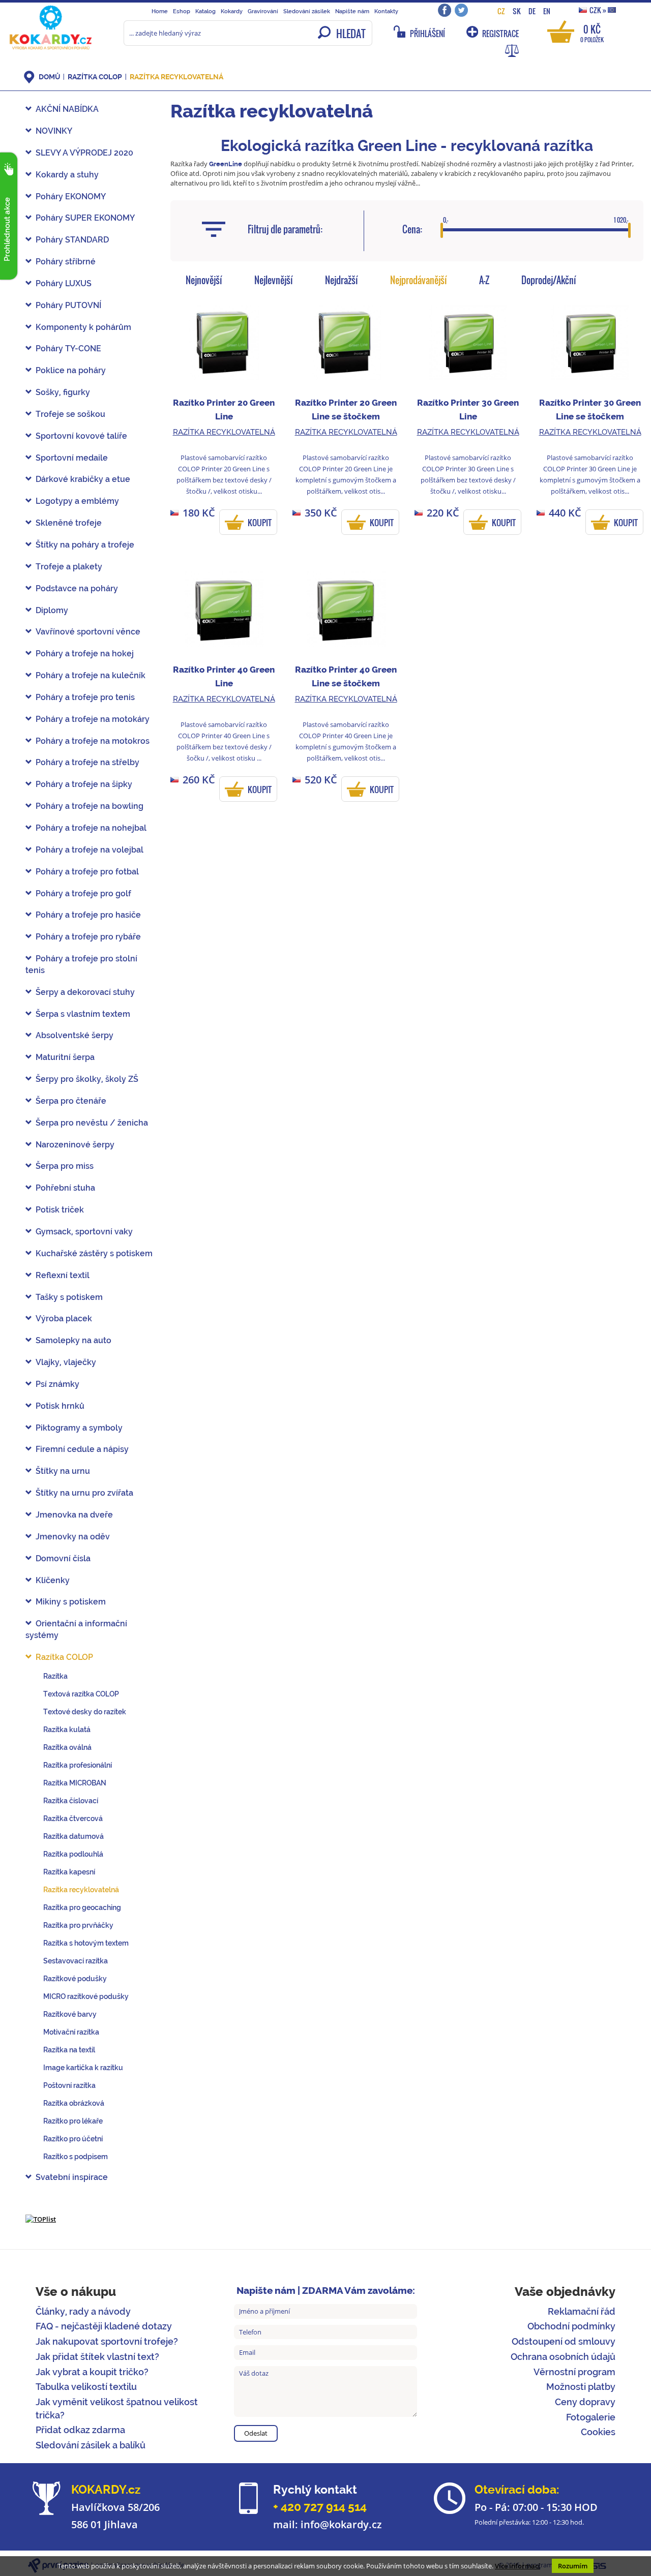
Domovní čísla (63, 1558)
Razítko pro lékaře (73, 2121)
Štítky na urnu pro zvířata (84, 1493)
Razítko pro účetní (73, 2139)
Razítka (55, 1676)
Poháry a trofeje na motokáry (93, 719)
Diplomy (52, 610)
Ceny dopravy (585, 2402)
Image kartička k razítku (83, 2068)
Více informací (517, 2566)
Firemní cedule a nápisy (82, 1449)
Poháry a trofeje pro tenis (85, 697)
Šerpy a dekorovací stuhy (85, 992)
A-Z (484, 280)
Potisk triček (60, 1210)
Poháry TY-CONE (68, 348)
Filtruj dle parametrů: (285, 229)
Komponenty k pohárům (83, 327)
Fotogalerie (591, 2417)
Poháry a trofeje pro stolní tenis (81, 964)
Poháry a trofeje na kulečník (91, 675)
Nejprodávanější (419, 280)
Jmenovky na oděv (73, 1537)
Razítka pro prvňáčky (78, 1925)
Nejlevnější (274, 280)
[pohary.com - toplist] (41, 2219)
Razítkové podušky (75, 1979)
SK (517, 11)
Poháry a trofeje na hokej (85, 654)
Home (160, 11)
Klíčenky (53, 1580)
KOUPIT (260, 523)
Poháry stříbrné (66, 262)
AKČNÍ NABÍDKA (67, 109)
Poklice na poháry (71, 370)
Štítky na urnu (63, 1471)
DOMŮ (49, 77)
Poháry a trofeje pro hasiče (88, 915)
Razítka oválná (67, 1747)
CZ (501, 11)
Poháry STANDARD (72, 240)
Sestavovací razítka (76, 1961)
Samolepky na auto (73, 1340)
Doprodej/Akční (549, 280)
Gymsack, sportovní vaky (84, 1232)
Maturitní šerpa (65, 1057)
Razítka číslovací (71, 1801)
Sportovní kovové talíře (81, 436)
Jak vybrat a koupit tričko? (92, 2372)
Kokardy (232, 11)
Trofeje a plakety (69, 567)
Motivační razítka (71, 2032)
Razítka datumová (73, 1836)
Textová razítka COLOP (81, 1694)
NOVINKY (54, 131)
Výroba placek (64, 1319)
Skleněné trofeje (69, 523)
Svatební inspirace (72, 2177)
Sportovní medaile (72, 458)
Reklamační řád (582, 2311)
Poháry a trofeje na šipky (84, 784)
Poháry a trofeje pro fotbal (87, 872)
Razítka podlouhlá (73, 1854)
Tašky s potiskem (69, 1297)
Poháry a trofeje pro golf (83, 893)
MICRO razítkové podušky (86, 1996)
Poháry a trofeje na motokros (93, 741)
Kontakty (386, 11)
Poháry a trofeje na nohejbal (91, 828)
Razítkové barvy (70, 2014)
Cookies (598, 2432)
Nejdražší (342, 280)
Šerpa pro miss (65, 1166)
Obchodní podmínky (571, 2326)
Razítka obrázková (74, 2103)
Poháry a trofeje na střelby (87, 762)
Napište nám (352, 11)
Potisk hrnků (60, 1406)
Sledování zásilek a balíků (91, 2445)
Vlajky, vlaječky (66, 1362)
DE (532, 11)
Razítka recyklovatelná (176, 77)
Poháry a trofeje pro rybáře (88, 937)
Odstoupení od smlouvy (564, 2341)
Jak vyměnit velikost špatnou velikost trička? (117, 2408)
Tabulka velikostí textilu (86, 2387)
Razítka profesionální (78, 1765)
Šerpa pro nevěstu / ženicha (92, 1123)
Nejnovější (204, 280)
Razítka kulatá (67, 1730)
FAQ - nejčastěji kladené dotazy (104, 2326)
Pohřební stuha (65, 1188)
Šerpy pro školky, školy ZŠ (87, 1079)
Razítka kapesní (69, 1872)
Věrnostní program (574, 2372)
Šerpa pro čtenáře (71, 1101)
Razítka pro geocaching (82, 1907)
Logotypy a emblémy (77, 501)
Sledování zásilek (307, 11)
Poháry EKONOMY (71, 196)
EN (547, 11)
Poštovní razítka (69, 2085)
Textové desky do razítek (85, 1712)
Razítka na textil (69, 2050)
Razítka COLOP (95, 77)
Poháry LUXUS (64, 283)
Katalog (205, 11)
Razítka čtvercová (73, 1819)
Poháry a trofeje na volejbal (90, 850)
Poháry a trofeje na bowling (90, 806)
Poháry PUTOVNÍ (68, 305)
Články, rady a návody (83, 2311)
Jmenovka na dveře (74, 1515)
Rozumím (573, 2566)
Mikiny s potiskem (71, 1602)
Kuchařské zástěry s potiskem (94, 1253)
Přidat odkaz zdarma (80, 2430)
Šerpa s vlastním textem (83, 1014)
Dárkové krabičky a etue (83, 479)
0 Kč (592, 33)
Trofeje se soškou (70, 414)
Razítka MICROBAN (75, 1783)
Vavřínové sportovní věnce (88, 632)
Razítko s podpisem (76, 2157)
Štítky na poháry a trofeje (85, 545)
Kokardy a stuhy (67, 175)
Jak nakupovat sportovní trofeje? (107, 2341)
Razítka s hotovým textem (86, 1943)
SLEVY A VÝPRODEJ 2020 (84, 153)
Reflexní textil (63, 1275)
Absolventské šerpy (75, 1035)
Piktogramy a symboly (79, 1428)
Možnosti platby (581, 2387)
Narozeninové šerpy (75, 1145)
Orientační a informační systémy (76, 1629)
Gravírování (263, 11)
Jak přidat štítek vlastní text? (97, 2357)
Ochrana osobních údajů (563, 2357)
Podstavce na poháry (77, 588)
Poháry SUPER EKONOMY (85, 218)
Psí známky (57, 1384)
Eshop (182, 11)
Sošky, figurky (63, 392)
